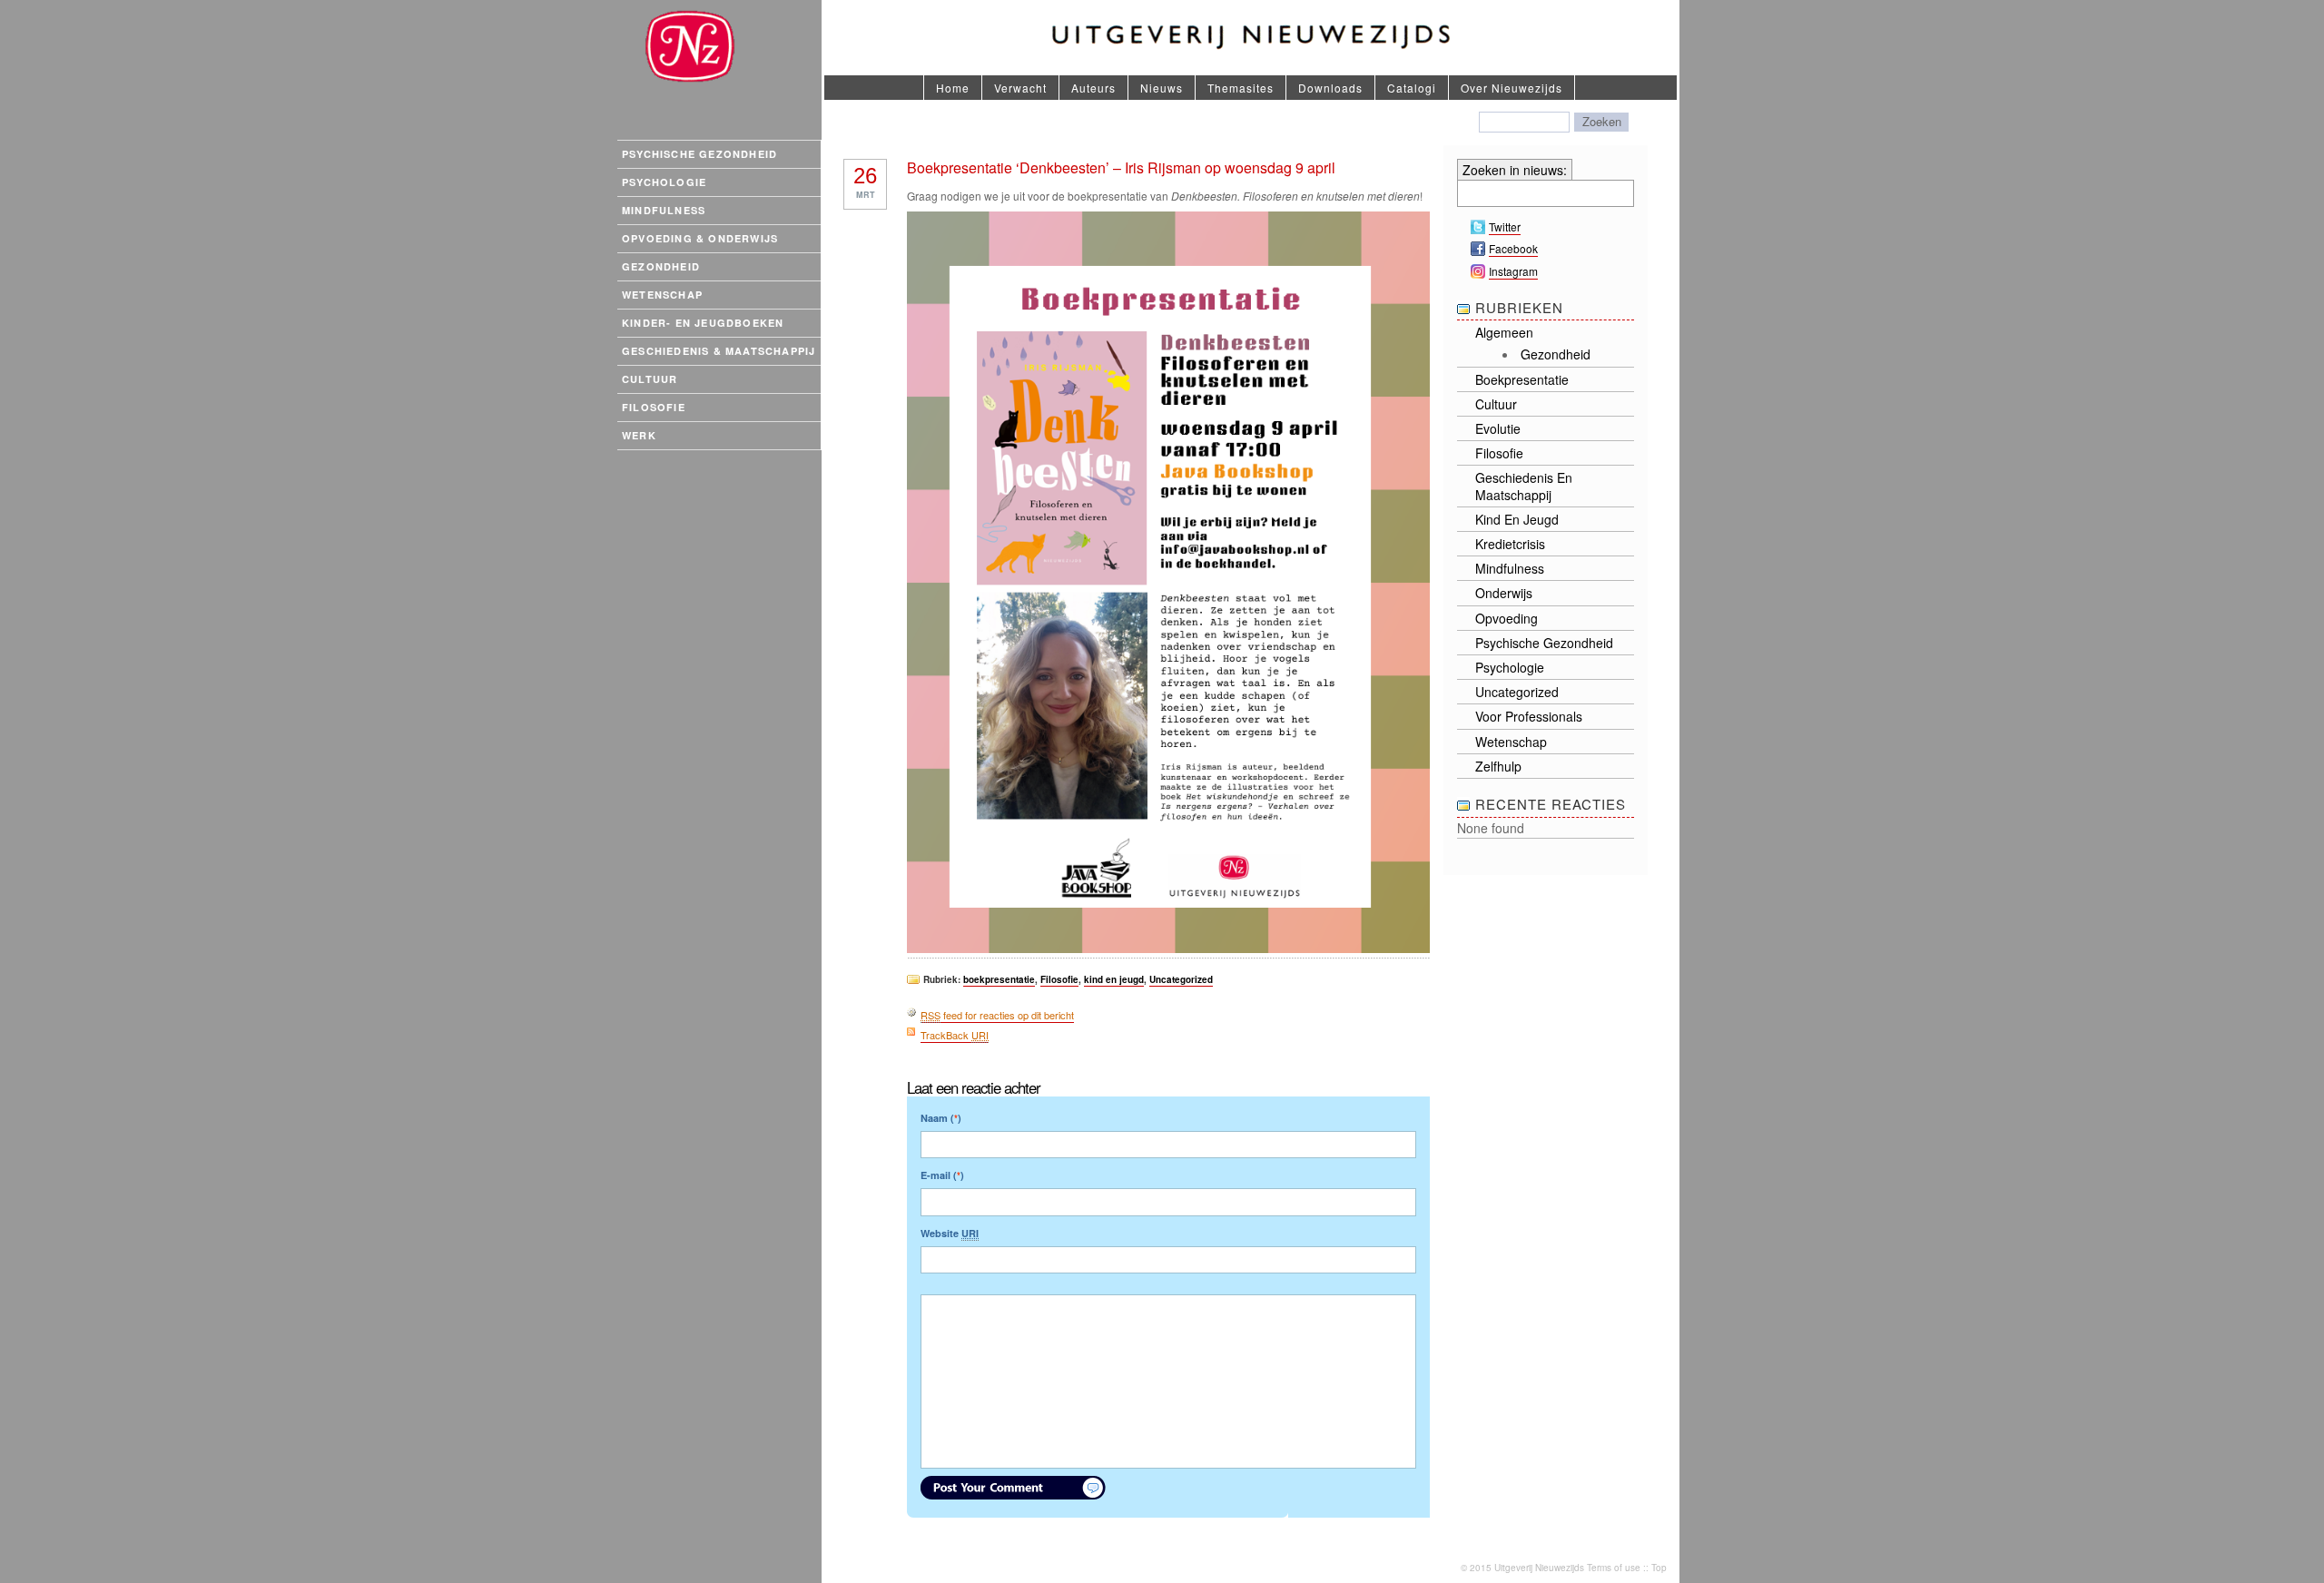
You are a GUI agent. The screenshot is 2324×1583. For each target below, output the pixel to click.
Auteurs (1093, 88)
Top (1659, 1568)
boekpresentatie (999, 979)
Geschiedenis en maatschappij (1524, 486)
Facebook (1513, 248)
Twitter (1505, 226)
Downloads (1330, 88)
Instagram (1513, 271)
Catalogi (1412, 88)
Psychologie (664, 182)
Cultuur (650, 379)
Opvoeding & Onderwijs (700, 238)
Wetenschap (662, 295)
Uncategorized (1181, 979)
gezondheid (1556, 354)
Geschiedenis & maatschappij (719, 351)
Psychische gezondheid (699, 154)
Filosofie (654, 407)
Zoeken (1602, 121)
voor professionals (1529, 716)
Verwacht (1020, 88)
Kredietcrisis (1510, 544)
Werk (639, 435)
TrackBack (955, 1035)
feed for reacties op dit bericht (997, 1015)
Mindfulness (664, 210)
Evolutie (1498, 428)
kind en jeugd (1114, 979)
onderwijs (1504, 593)
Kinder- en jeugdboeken (703, 323)
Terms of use (1614, 1568)
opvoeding (1507, 618)
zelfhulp (1498, 766)
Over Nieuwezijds (1512, 88)
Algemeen (1504, 332)
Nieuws (1162, 88)
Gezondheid (661, 266)
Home (953, 88)
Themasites (1241, 88)
